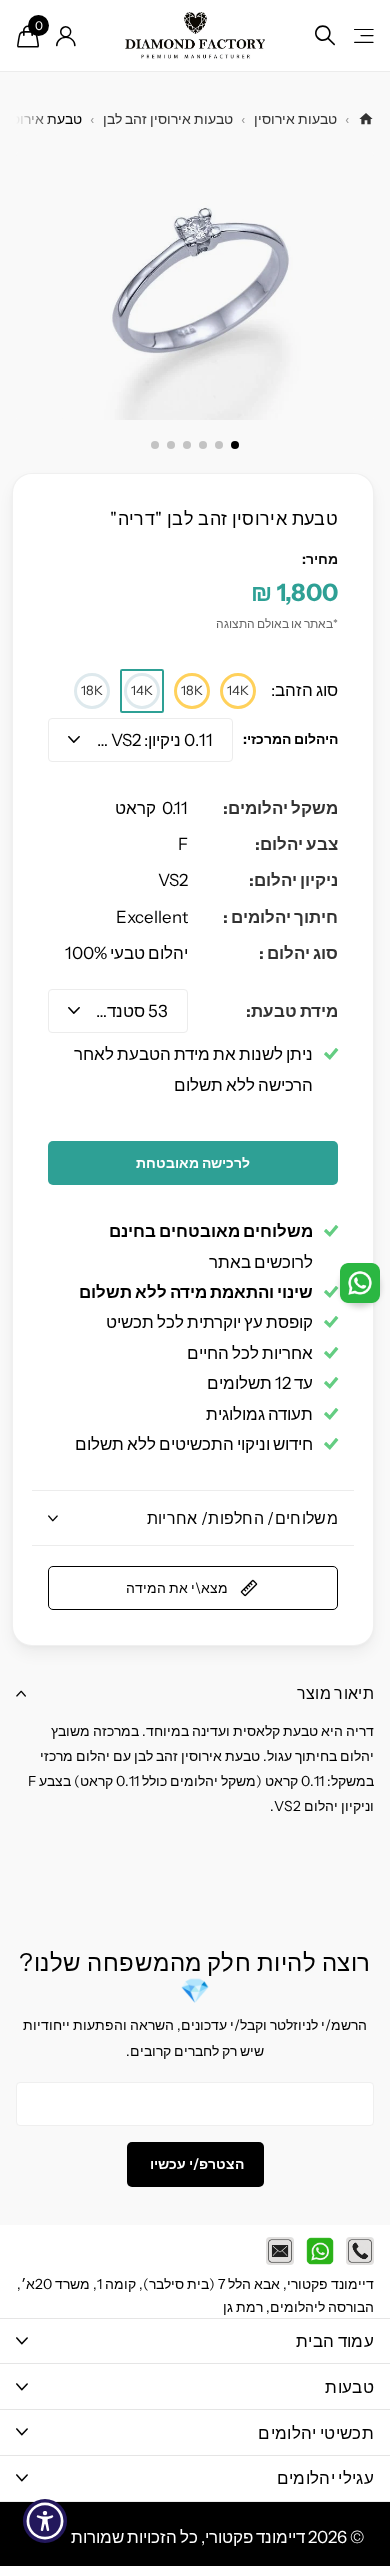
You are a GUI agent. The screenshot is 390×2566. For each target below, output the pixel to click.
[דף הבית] (366, 119)
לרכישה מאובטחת (193, 1163)
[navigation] (235, 445)
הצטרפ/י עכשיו (195, 2164)
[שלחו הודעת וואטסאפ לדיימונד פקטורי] (320, 2251)
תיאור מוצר (335, 1693)
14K (238, 690)
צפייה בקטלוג (362, 35)
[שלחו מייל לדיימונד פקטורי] (280, 2251)
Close (195, 2341)
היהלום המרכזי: (290, 739)
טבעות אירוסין (295, 119)
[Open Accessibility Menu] (45, 2521)
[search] (325, 35)
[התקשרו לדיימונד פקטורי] (360, 2251)
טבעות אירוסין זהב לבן (168, 119)
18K (192, 690)
